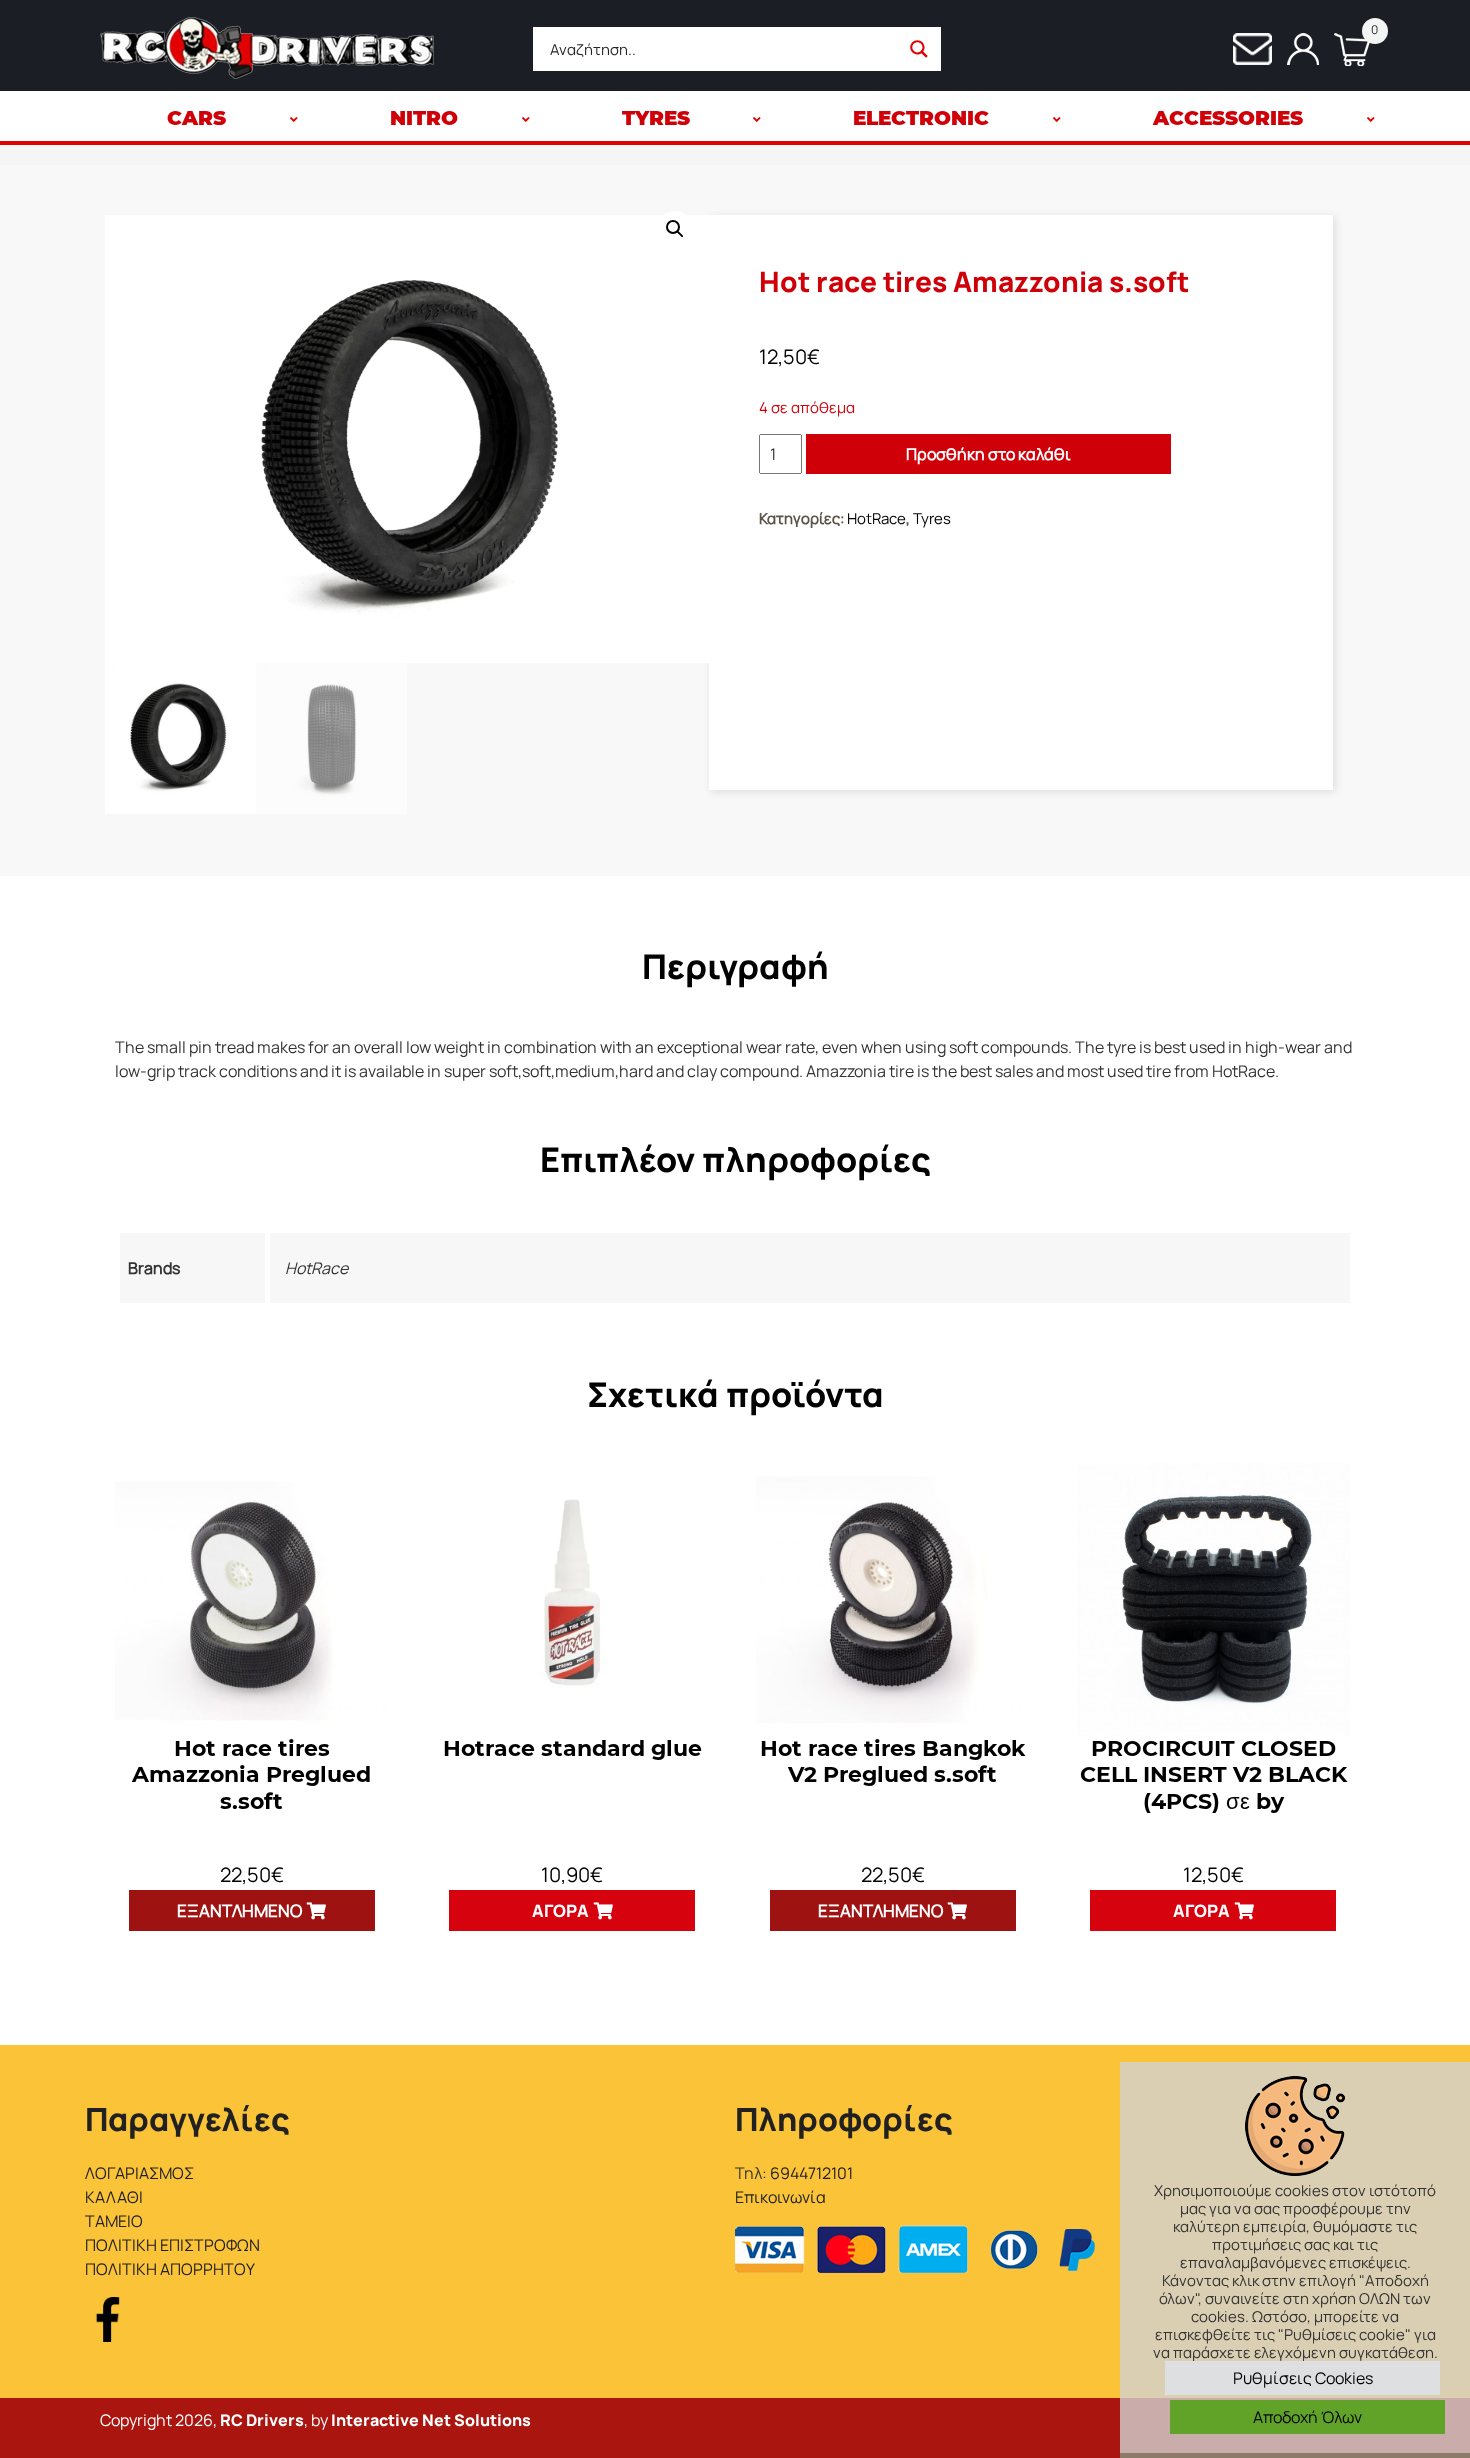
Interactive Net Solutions (431, 2420)
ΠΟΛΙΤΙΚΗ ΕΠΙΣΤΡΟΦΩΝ (172, 2245)
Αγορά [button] (560, 1910)
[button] (675, 229)
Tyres (932, 518)
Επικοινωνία (780, 2197)
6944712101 (811, 2173)
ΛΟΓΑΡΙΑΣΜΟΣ (139, 2173)
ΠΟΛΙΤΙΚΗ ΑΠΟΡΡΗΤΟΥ (170, 2269)
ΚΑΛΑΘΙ (114, 2197)
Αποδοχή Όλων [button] (1307, 2417)
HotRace (876, 518)
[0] (1344, 49)
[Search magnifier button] (919, 49)
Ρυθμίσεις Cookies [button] (1303, 2378)
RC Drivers (262, 2420)
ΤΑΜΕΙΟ (114, 2221)
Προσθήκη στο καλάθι (988, 454)
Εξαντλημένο (239, 1910)
